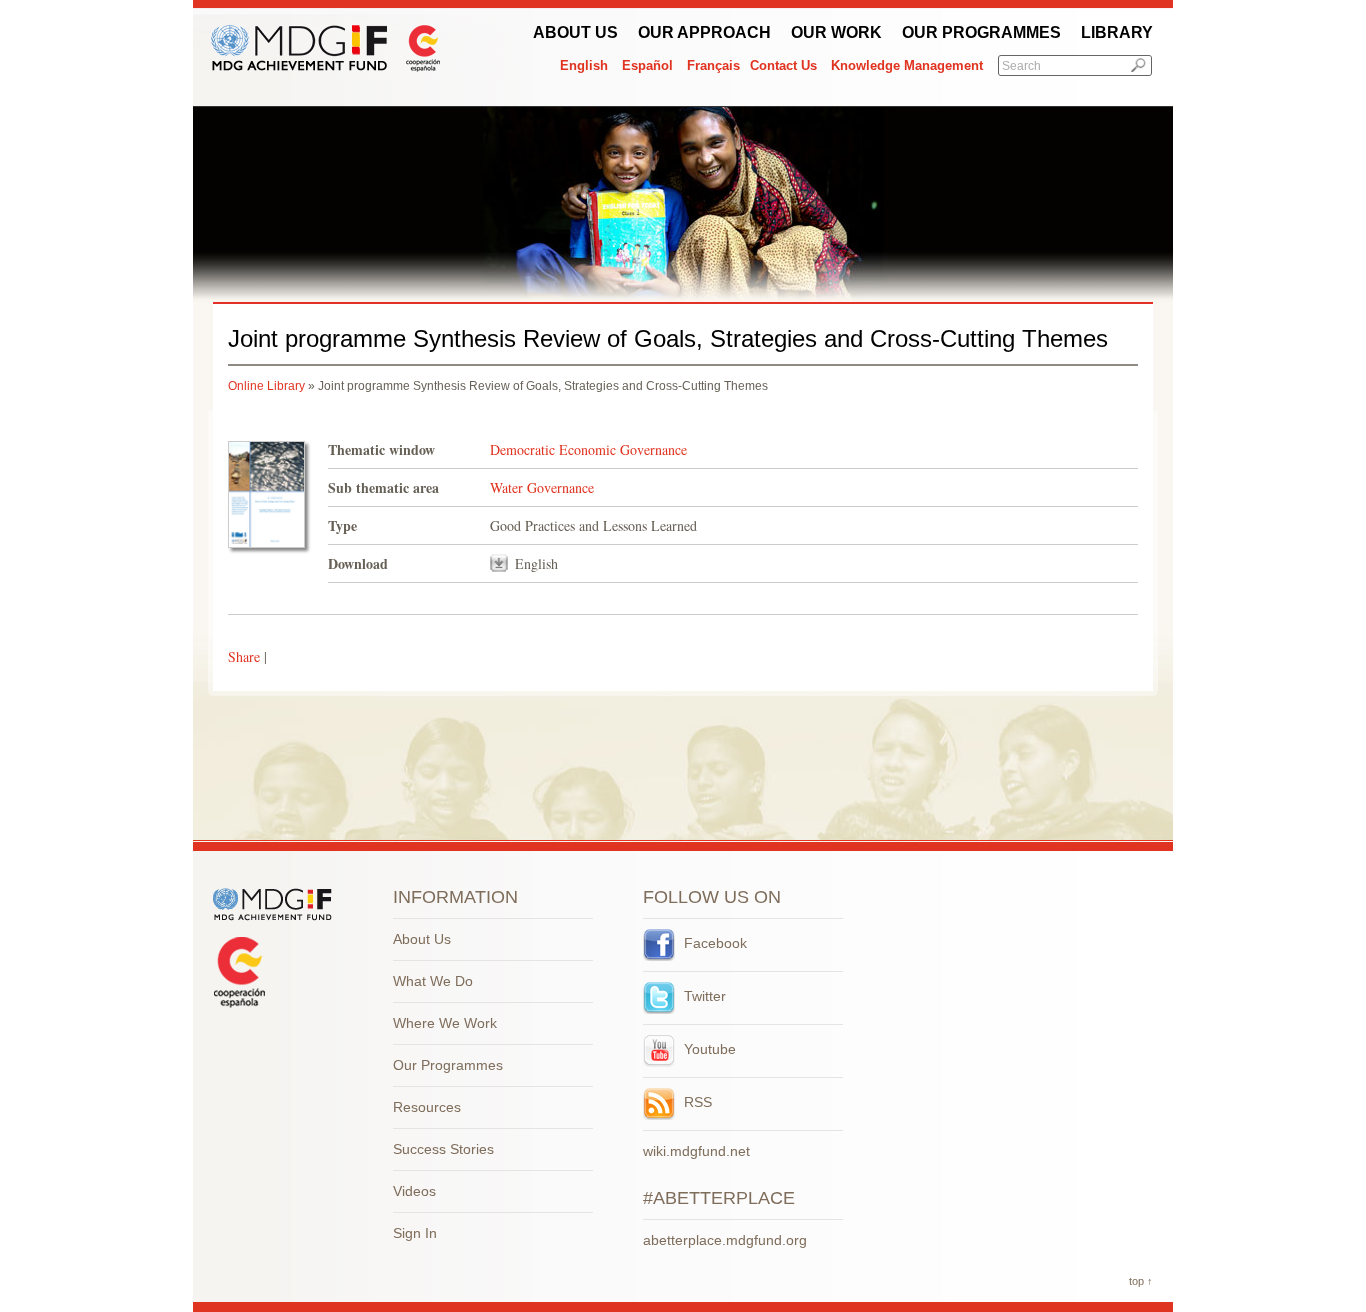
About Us (575, 32)
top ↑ (1141, 1281)
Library (1117, 32)
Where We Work (445, 1023)
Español (647, 65)
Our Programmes (981, 32)
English (584, 65)
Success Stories (443, 1149)
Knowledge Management (907, 65)
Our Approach (704, 32)
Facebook (713, 943)
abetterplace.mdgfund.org (725, 1240)
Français (713, 65)
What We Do (433, 981)
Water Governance (542, 487)
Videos (414, 1191)
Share (244, 656)
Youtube (708, 1049)
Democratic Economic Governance (588, 449)
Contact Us (783, 65)
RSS (696, 1102)
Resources (427, 1107)
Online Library (266, 386)
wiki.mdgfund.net (696, 1151)
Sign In (415, 1233)
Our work (836, 32)
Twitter (703, 996)
